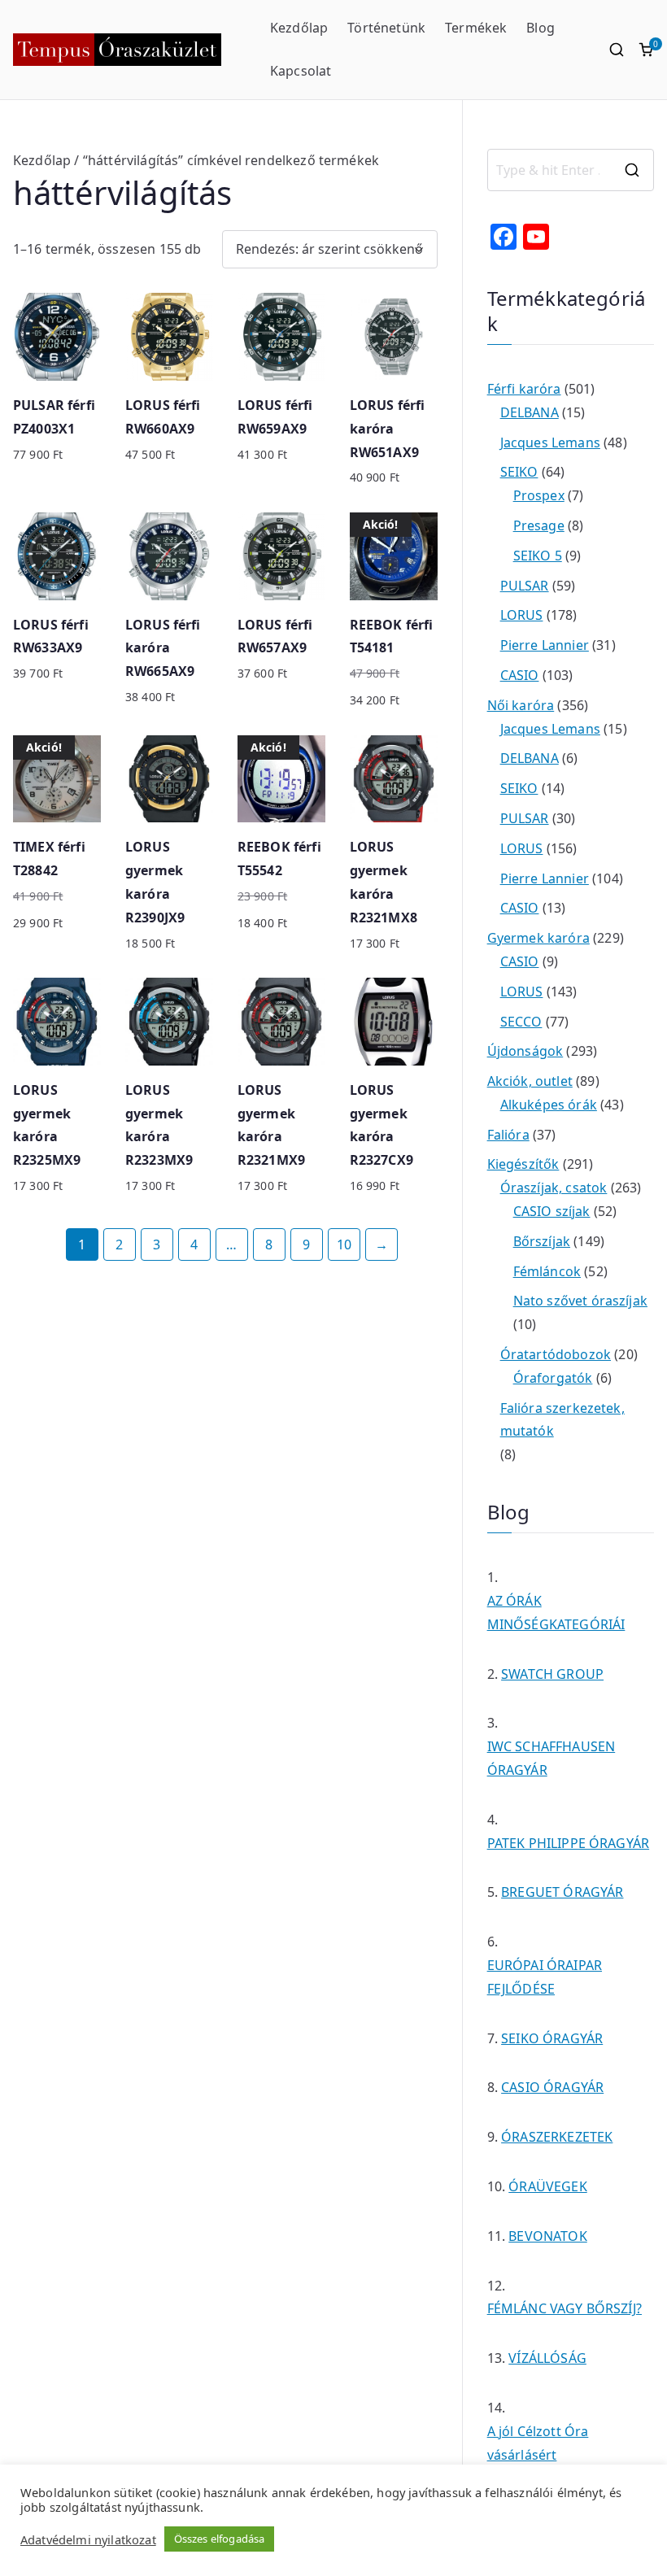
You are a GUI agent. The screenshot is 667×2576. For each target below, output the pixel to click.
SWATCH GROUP (552, 1674)
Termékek (476, 28)
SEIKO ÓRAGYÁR (552, 2038)
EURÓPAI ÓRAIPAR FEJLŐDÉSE (545, 1977)
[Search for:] (571, 170)
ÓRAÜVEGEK (547, 2186)
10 (344, 1244)
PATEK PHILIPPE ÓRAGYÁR (569, 1843)
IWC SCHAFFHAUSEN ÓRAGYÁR (551, 1758)
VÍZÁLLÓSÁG (547, 2358)
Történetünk (386, 28)
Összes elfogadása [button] (220, 2539)
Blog (541, 28)
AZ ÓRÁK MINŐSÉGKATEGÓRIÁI (556, 1613)
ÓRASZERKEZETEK (557, 2137)
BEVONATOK (547, 2236)
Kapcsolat (301, 71)
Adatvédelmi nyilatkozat (88, 2539)
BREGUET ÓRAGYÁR (562, 1892)
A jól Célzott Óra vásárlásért (538, 2443)
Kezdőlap (299, 28)
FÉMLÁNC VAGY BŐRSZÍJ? (565, 2308)
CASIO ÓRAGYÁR (552, 2087)
